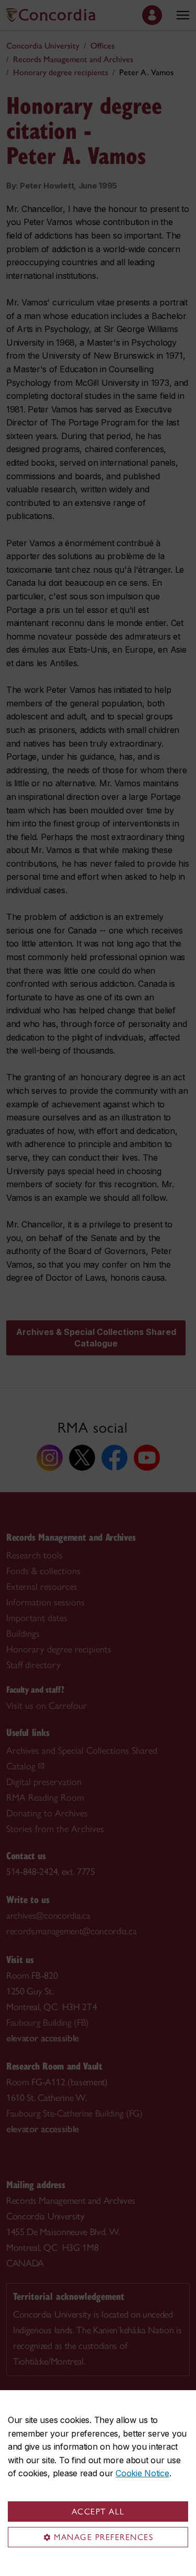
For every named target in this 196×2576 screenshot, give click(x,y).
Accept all (98, 2512)
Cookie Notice (142, 2473)
